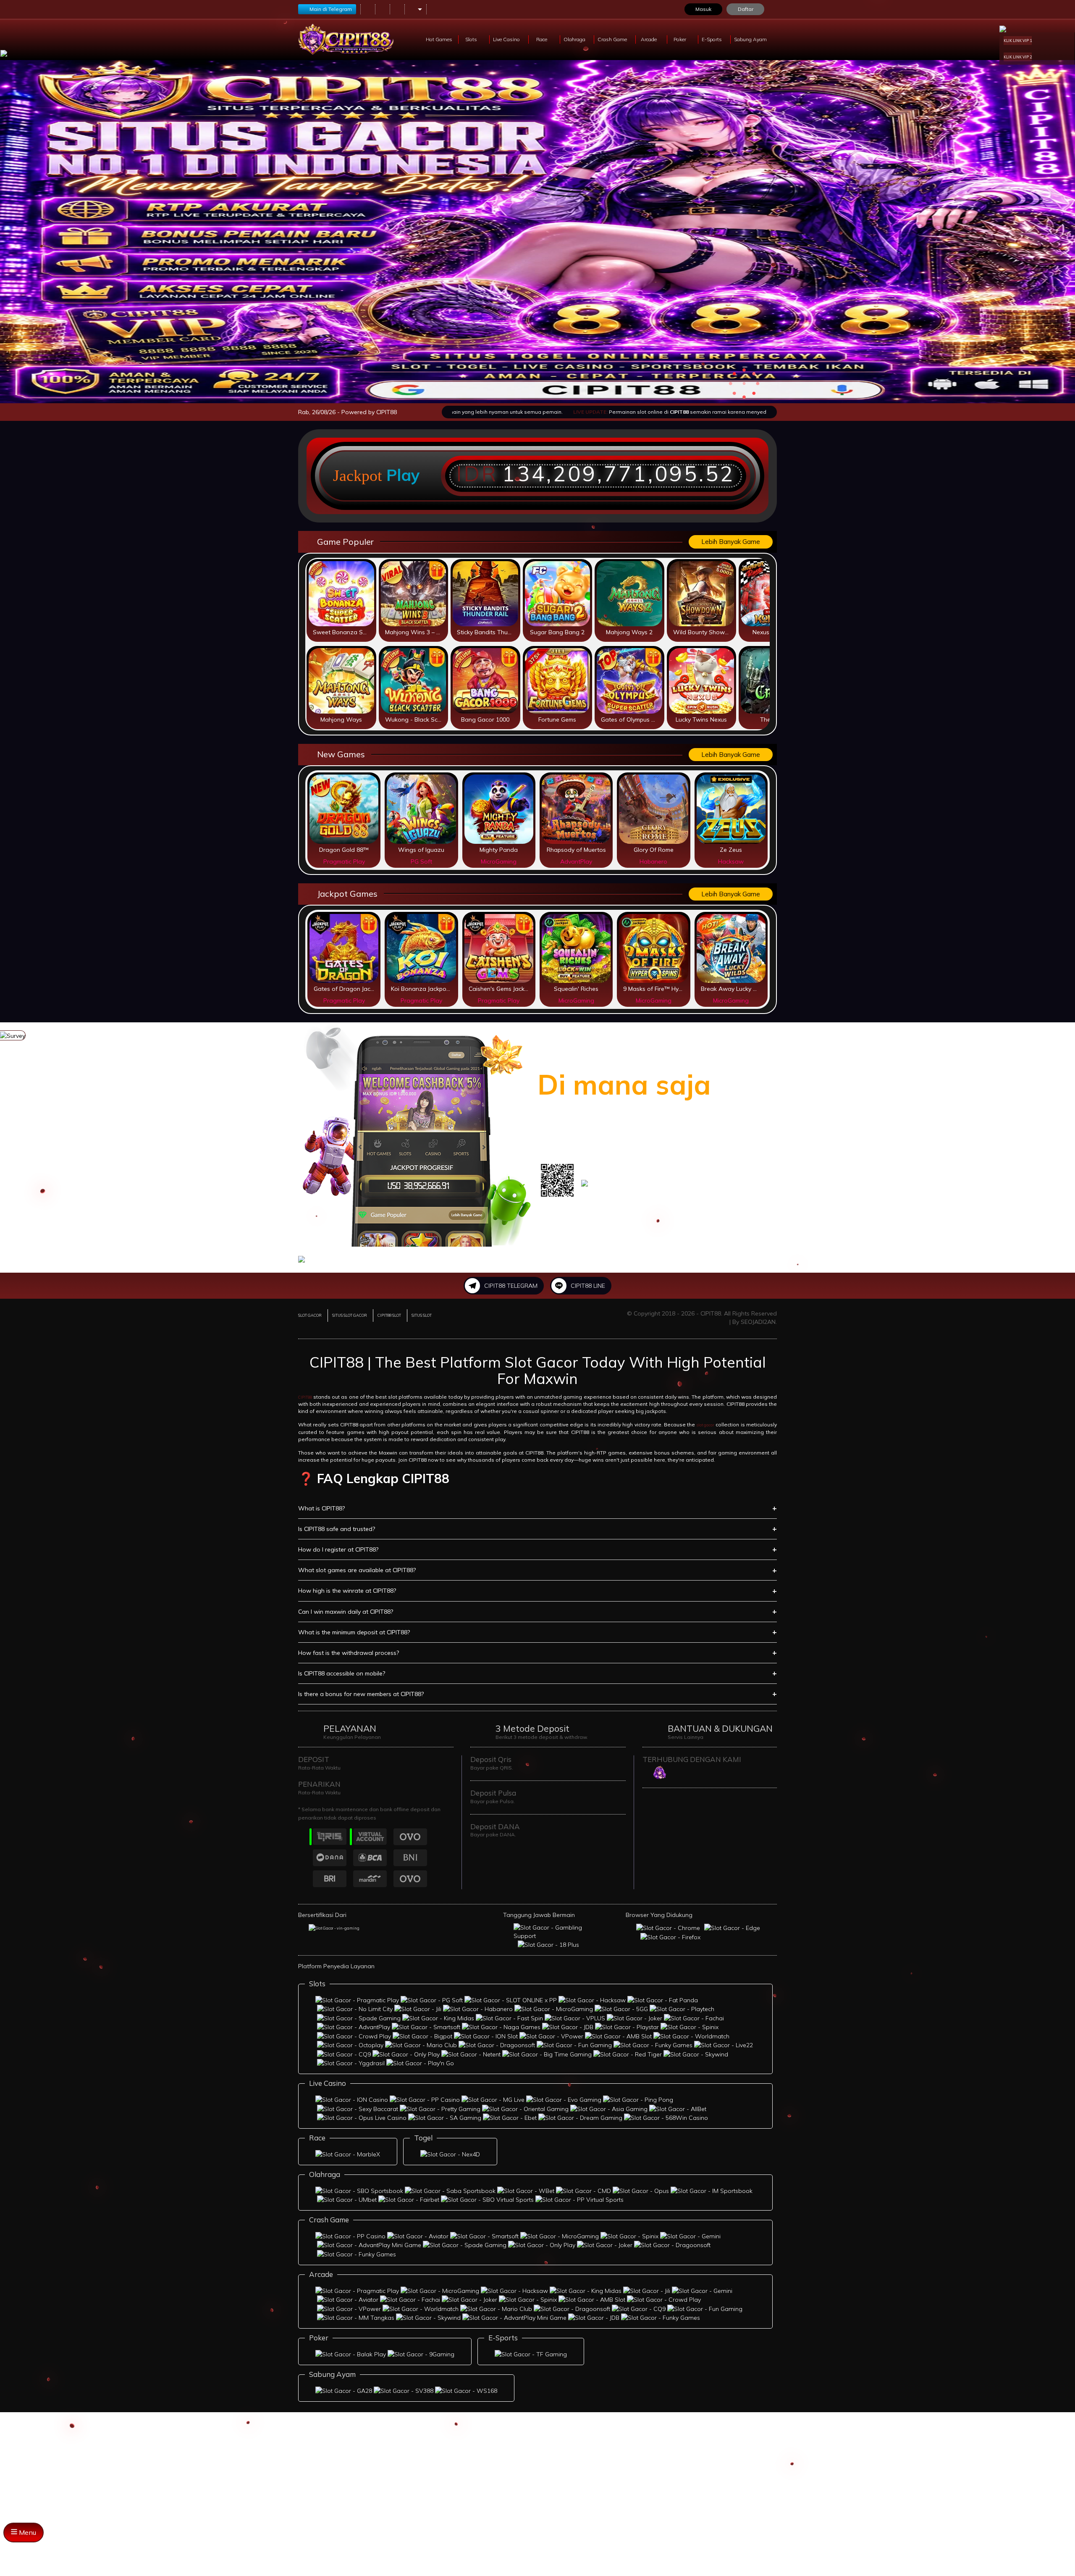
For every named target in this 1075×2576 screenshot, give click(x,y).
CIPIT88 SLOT (389, 1315)
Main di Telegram (331, 9)
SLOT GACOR (310, 1315)
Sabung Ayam (751, 39)
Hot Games (439, 39)
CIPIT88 (305, 1397)
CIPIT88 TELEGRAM (511, 1286)
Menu (27, 2532)
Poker (680, 39)
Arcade (649, 39)
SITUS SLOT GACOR (350, 1315)
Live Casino (507, 39)
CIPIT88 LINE (588, 1286)
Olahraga (575, 39)
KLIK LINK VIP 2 (1018, 57)
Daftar (746, 9)
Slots (472, 39)
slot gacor (705, 1425)
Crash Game (613, 39)
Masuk (703, 9)
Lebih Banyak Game (731, 542)
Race (542, 39)
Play (403, 475)
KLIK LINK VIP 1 (1018, 41)
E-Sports (712, 39)
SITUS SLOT (422, 1315)
